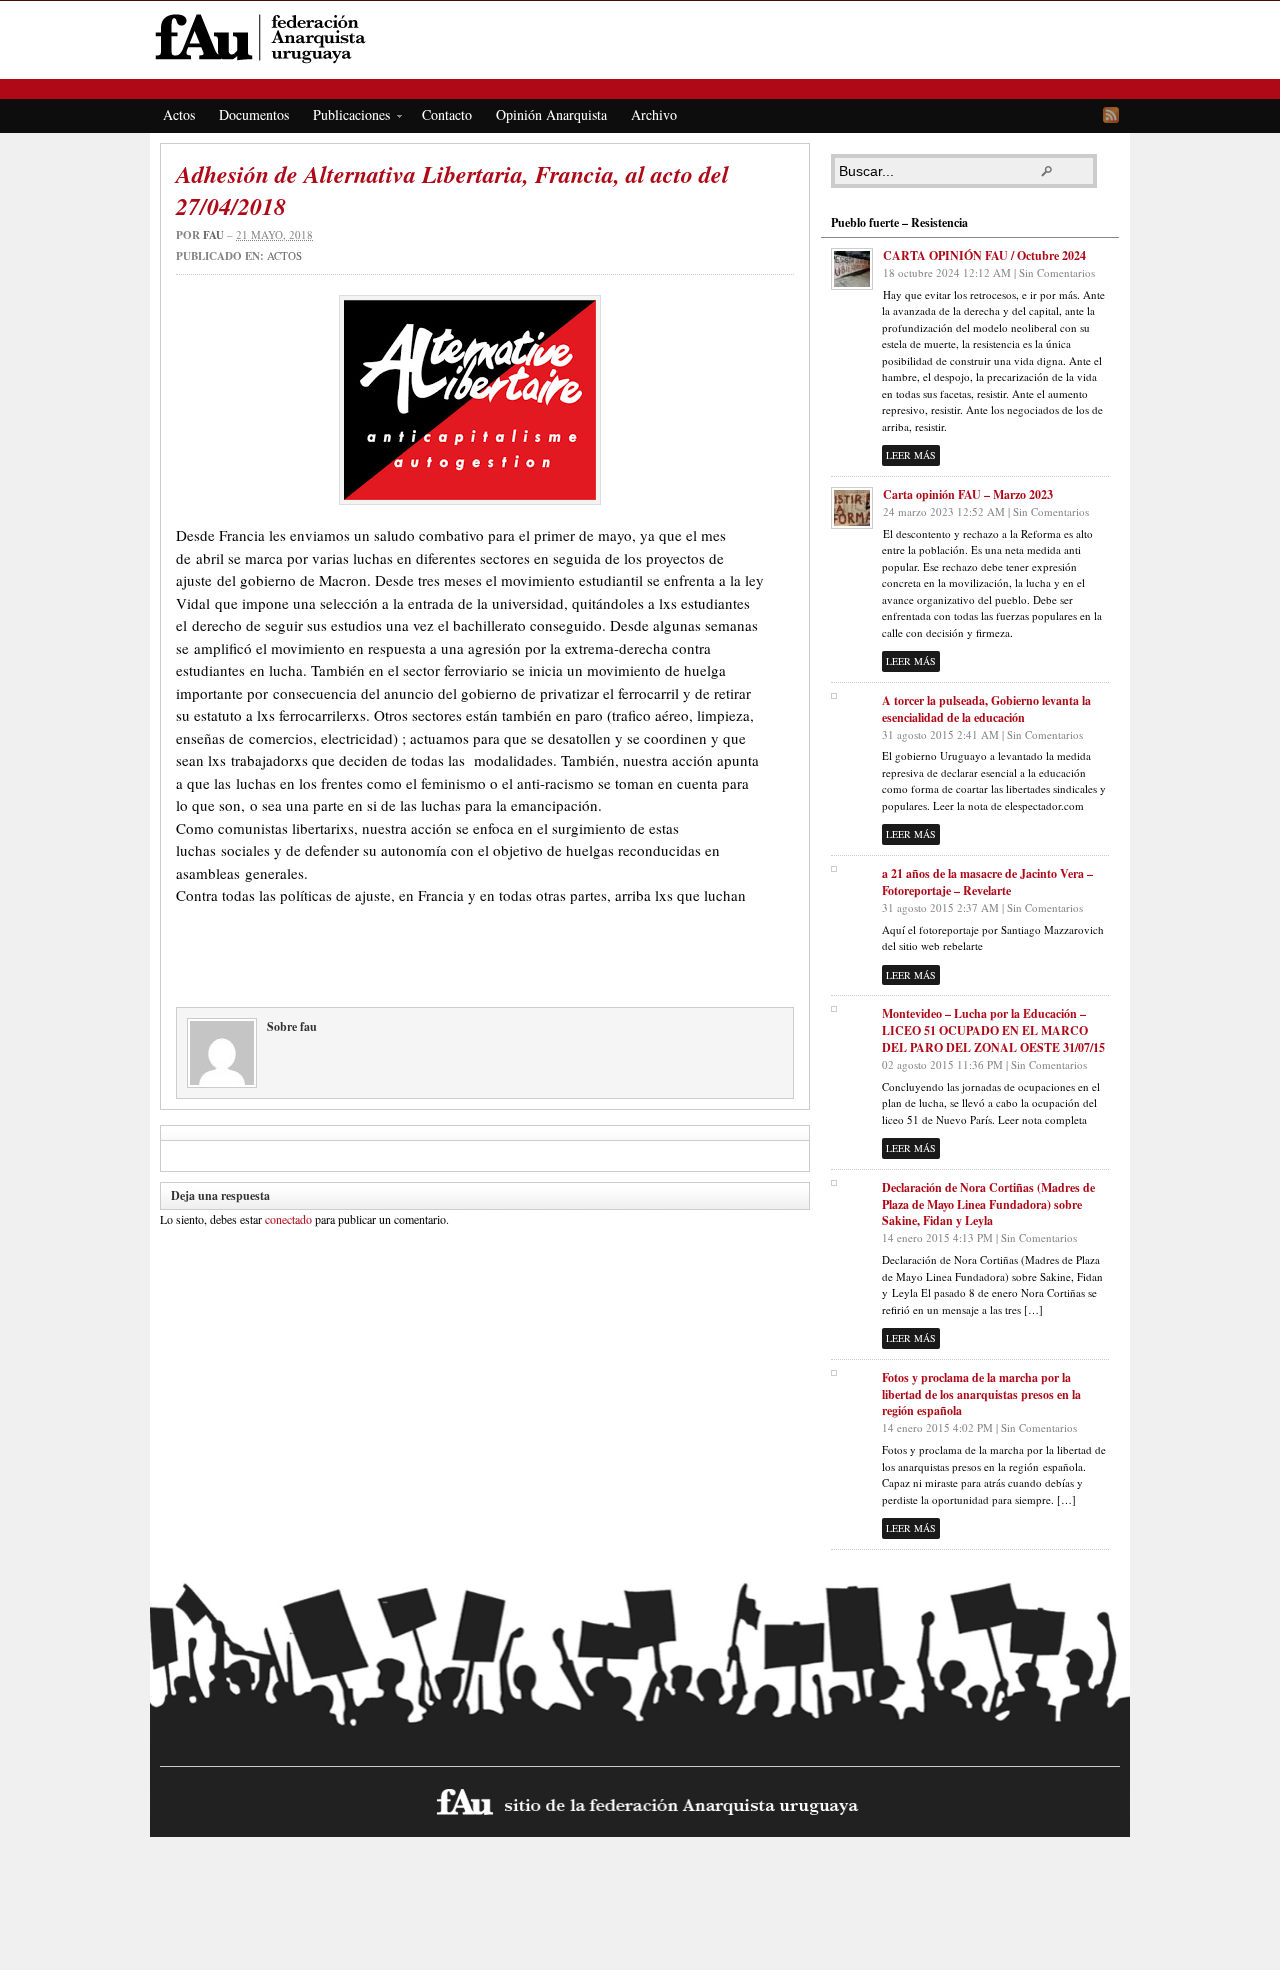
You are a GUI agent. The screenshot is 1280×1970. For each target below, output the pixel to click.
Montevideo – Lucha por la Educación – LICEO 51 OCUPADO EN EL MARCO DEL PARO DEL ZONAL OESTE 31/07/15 (993, 1030)
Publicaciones (345, 118)
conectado (288, 1219)
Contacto (447, 114)
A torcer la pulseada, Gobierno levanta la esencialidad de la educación (986, 709)
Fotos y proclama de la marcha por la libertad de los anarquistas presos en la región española (981, 1394)
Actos (179, 114)
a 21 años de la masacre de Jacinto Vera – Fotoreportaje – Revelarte (987, 882)
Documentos (254, 114)
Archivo (654, 114)
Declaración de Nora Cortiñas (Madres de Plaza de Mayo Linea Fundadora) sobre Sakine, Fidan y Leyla (988, 1204)
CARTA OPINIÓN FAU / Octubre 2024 (984, 255)
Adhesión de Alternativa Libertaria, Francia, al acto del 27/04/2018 (452, 189)
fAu (641, 37)
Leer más (911, 455)
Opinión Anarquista (551, 114)
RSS (1111, 115)
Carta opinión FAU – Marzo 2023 (968, 494)
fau (213, 235)
